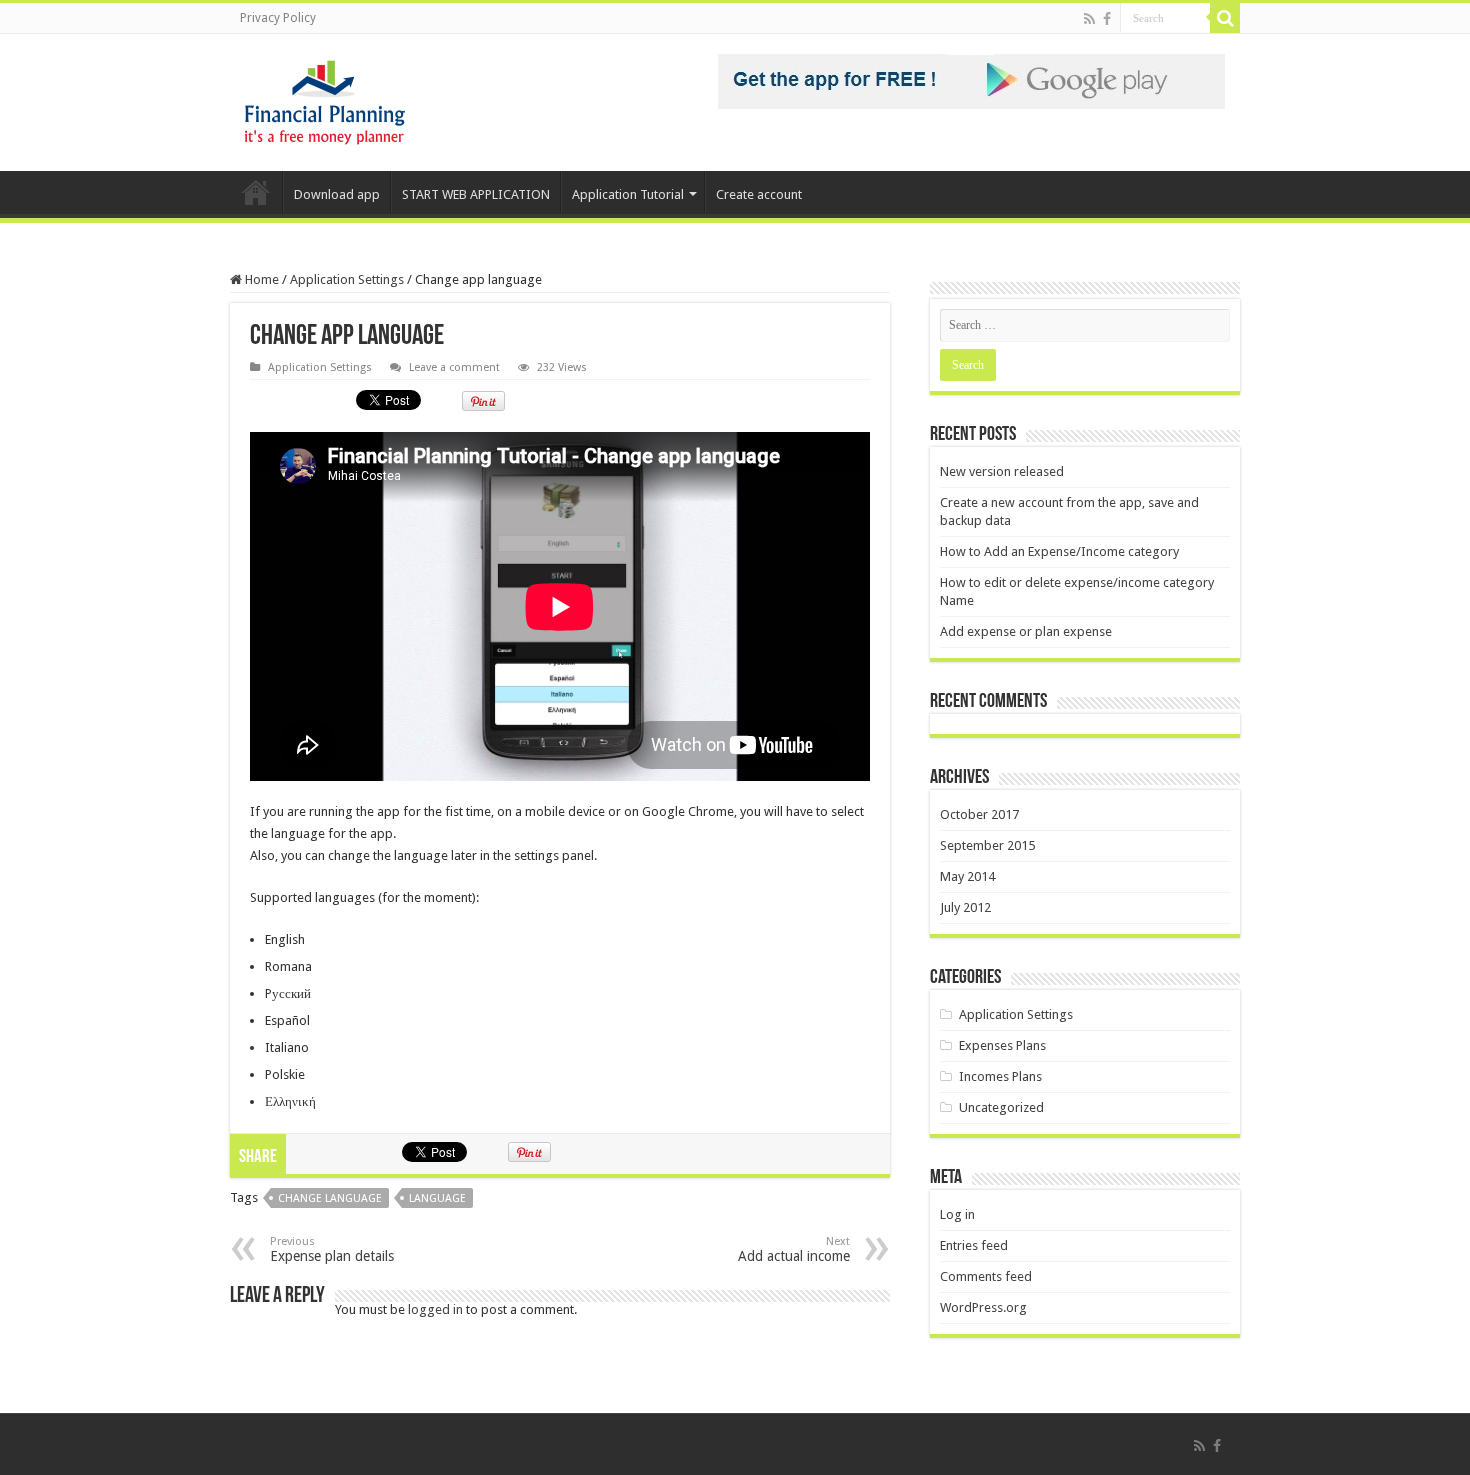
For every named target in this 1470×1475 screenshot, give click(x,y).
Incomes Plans (1000, 1076)
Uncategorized (1001, 1107)
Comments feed (986, 1276)
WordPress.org (983, 1307)
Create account (759, 194)
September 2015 (987, 845)
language (437, 1198)
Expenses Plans (1002, 1045)
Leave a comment (454, 367)
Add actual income (794, 1249)
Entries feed (974, 1245)
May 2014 (967, 876)
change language (330, 1198)
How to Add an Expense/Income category (1059, 551)
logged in (435, 1309)
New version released (1002, 471)
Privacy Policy (278, 18)
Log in (957, 1214)
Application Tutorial (628, 194)
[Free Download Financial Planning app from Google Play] (971, 80)
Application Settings (347, 279)
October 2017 (979, 814)
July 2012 (965, 907)
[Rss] (1089, 19)
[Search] (1225, 18)
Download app (337, 194)
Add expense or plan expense (1026, 631)
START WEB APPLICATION (476, 194)
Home (256, 192)
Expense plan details (332, 1249)
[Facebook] (1107, 19)
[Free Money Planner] (325, 99)
